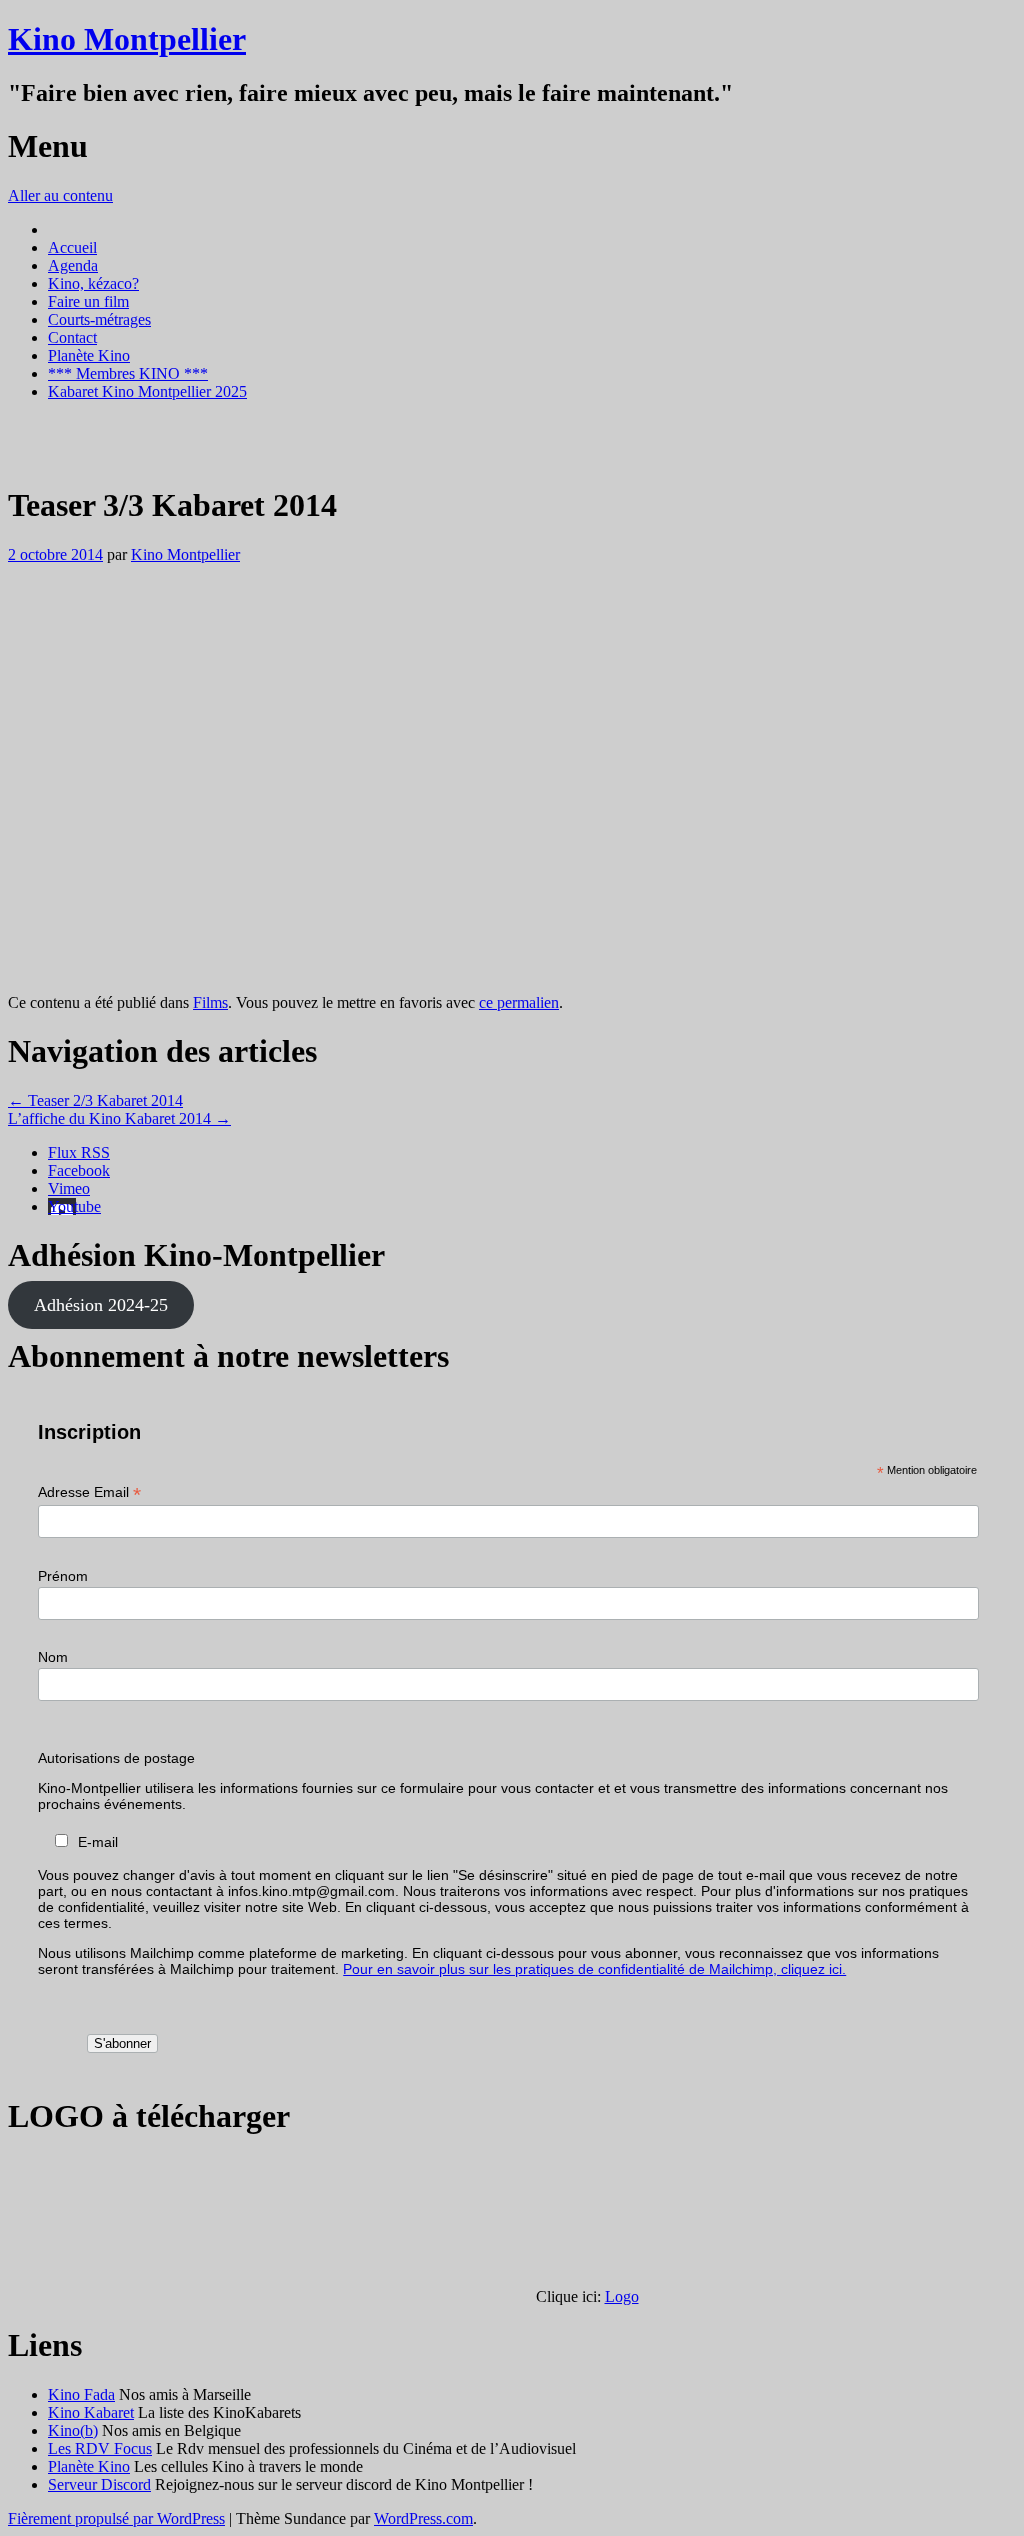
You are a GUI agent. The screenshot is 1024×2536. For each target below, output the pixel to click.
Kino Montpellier (127, 39)
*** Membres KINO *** (128, 373)
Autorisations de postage (116, 1758)
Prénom (63, 1576)
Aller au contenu (60, 195)
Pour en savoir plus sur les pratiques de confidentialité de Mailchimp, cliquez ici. (594, 1969)
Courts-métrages (99, 319)
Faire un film (88, 301)
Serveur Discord (99, 2484)
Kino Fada (81, 2394)
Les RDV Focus (100, 2448)
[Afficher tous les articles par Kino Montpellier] (30, 456)
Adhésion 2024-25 (101, 1305)
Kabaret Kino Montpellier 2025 (147, 391)
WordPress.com (423, 2518)
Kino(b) (73, 2430)
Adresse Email (89, 1492)
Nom (53, 1657)
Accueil (72, 247)
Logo (622, 2296)
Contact (72, 337)
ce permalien (519, 1002)
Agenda (73, 265)
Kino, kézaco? (93, 283)
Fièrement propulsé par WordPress (116, 2518)
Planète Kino (89, 355)
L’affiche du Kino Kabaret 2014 (119, 1118)
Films (210, 1002)
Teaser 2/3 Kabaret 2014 (95, 1100)
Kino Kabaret (91, 2412)
